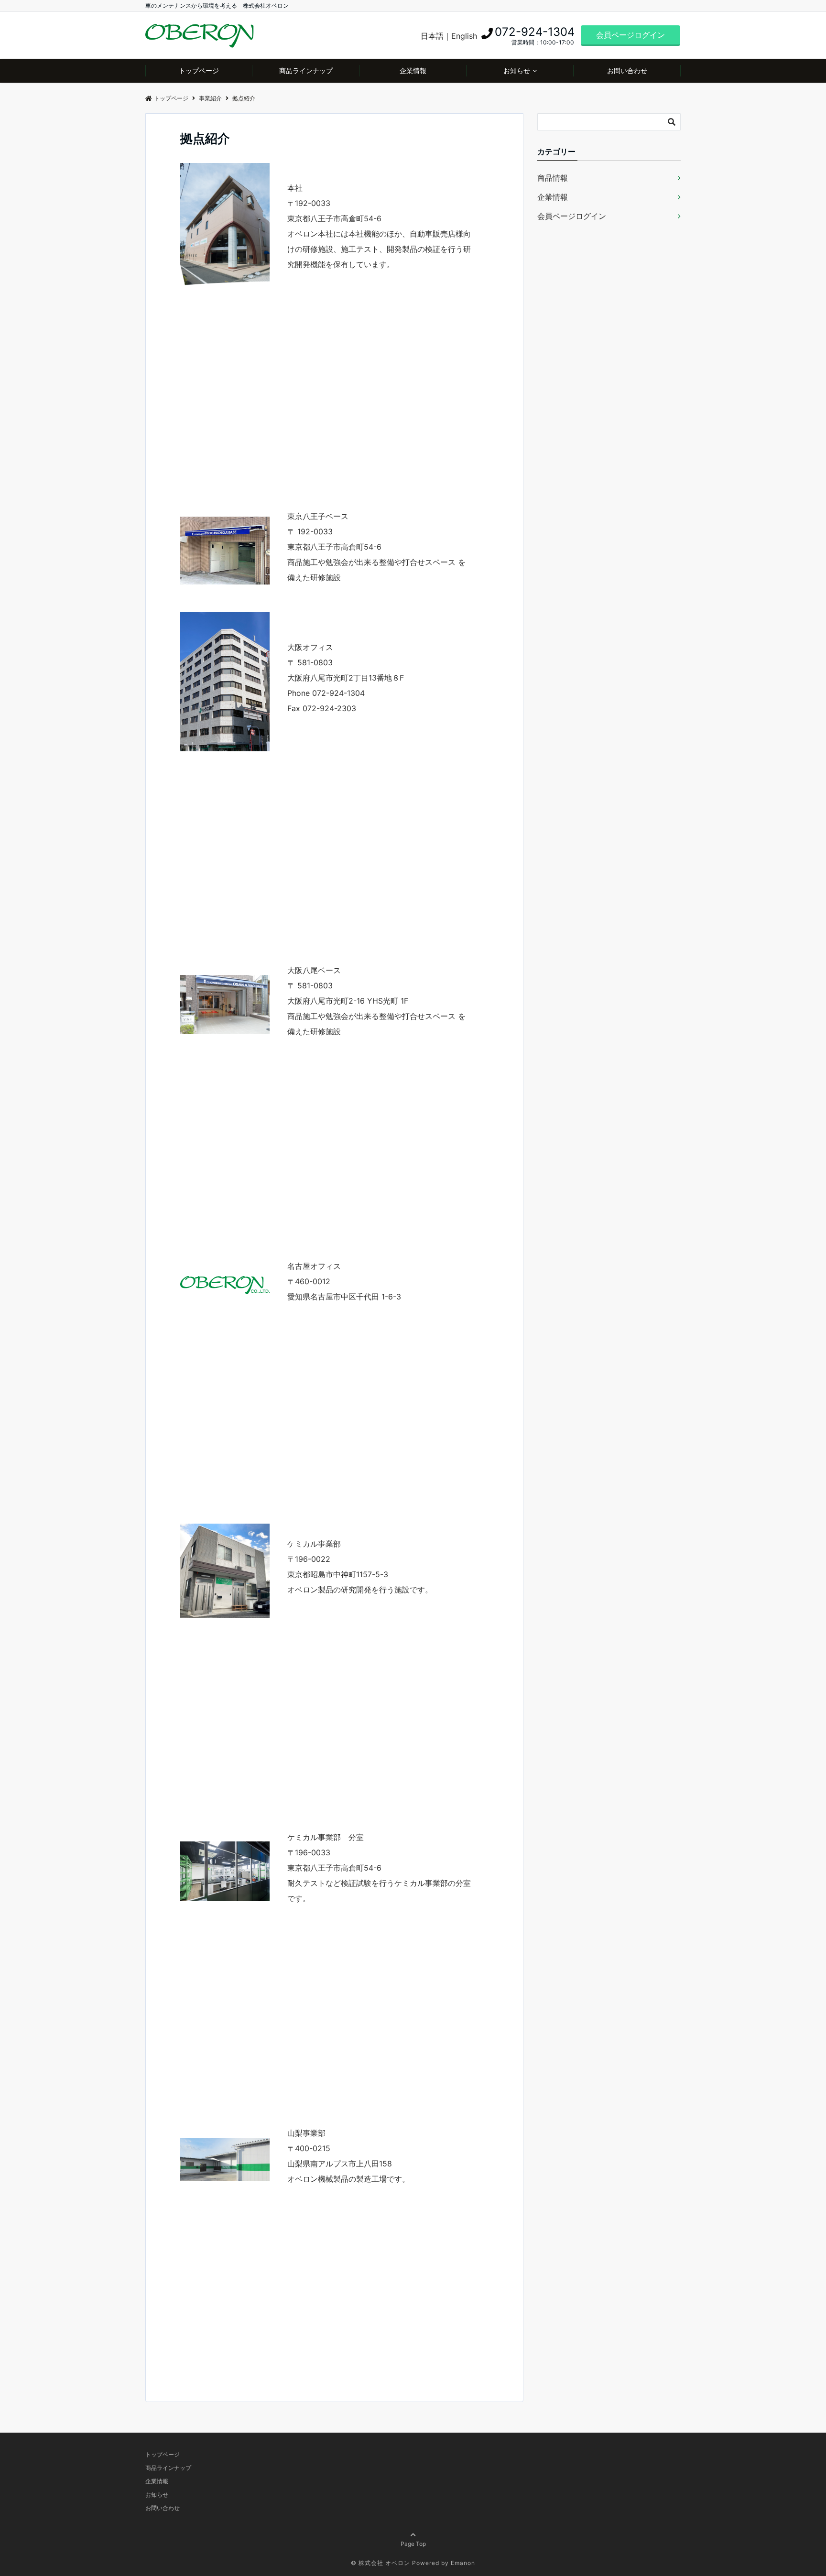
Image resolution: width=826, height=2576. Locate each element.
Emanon (463, 2563)
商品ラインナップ (306, 70)
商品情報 (553, 178)
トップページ (199, 70)
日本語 (432, 36)
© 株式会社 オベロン (380, 2563)
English (464, 36)
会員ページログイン (630, 35)
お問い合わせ (627, 70)
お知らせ (517, 70)
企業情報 (413, 70)
